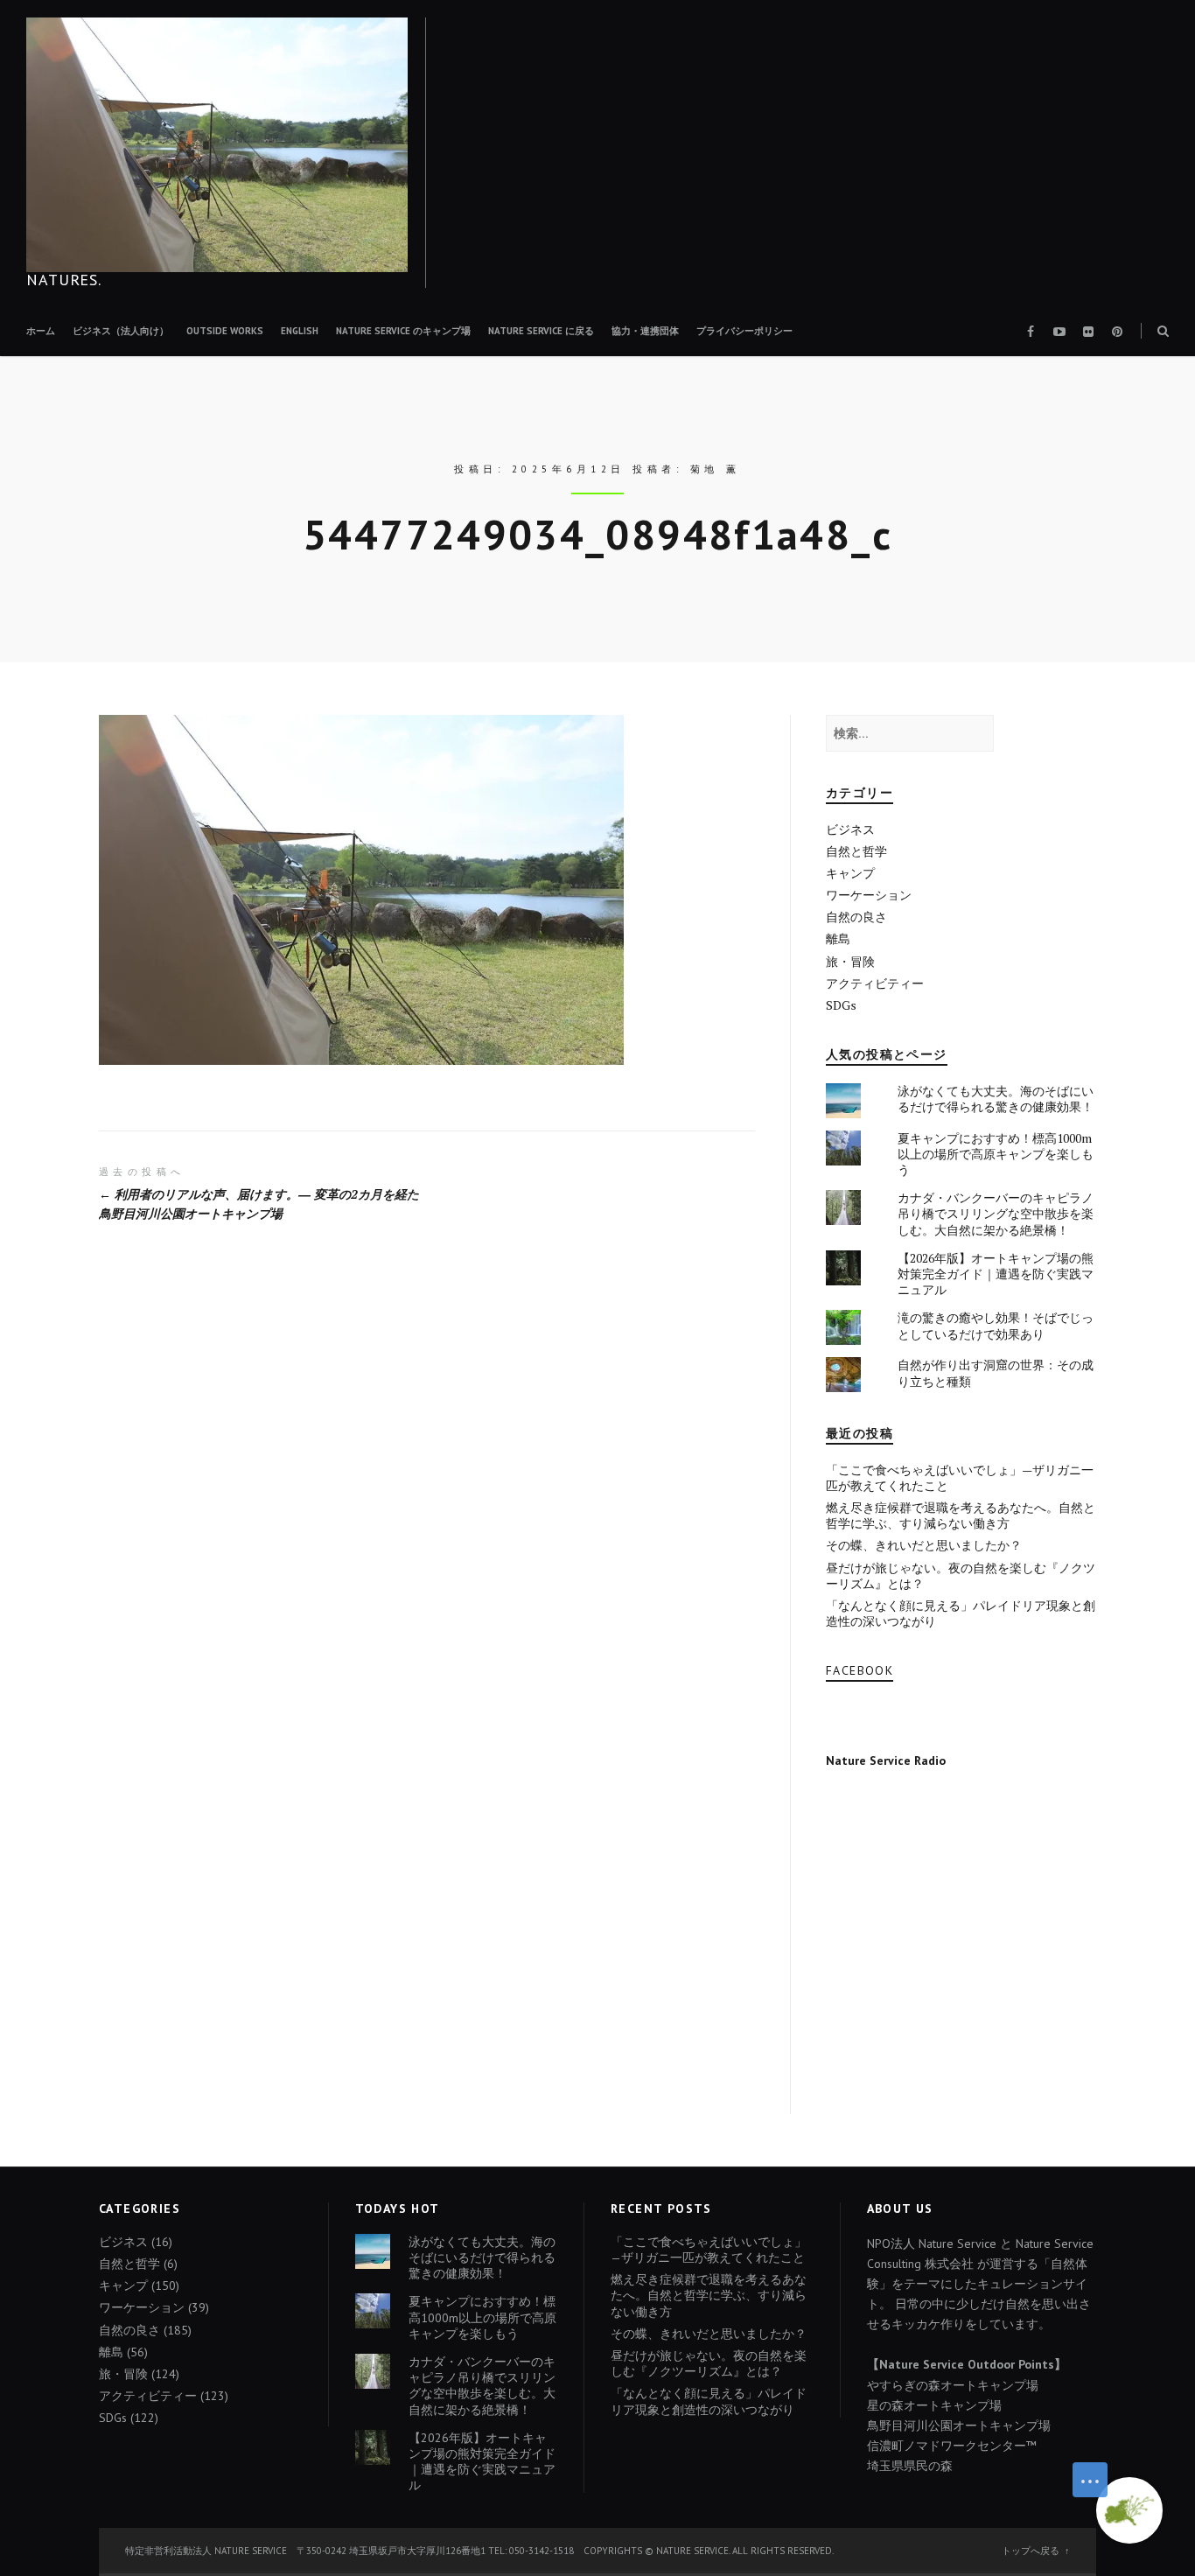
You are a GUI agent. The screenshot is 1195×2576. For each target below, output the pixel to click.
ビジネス (850, 829)
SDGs (841, 1005)
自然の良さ (856, 917)
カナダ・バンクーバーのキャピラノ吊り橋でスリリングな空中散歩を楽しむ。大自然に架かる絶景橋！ (996, 1213)
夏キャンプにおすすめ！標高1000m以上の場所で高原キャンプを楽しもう (996, 1154)
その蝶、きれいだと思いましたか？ (924, 1545)
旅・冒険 (850, 961)
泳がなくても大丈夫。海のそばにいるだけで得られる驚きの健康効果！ (996, 1099)
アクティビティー (875, 983)
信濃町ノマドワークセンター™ (952, 2446)
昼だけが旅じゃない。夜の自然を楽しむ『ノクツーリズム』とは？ (961, 1575)
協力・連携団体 (645, 331)
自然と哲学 (856, 851)
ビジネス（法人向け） (121, 331)
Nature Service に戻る (541, 331)
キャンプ (850, 873)
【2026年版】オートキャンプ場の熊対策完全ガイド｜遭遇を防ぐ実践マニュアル (996, 1274)
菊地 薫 (716, 469)
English (300, 331)
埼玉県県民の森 (910, 2466)
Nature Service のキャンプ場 (403, 331)
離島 (838, 938)
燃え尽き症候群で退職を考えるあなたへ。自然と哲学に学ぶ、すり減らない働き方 (961, 1515)
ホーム (41, 331)
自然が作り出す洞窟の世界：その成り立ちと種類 (996, 1372)
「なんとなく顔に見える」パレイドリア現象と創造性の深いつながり (961, 1613)
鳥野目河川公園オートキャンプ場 (959, 2425)
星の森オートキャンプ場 (934, 2405)
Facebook (860, 1670)
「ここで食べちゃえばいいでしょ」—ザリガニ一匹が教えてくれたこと (960, 1477)
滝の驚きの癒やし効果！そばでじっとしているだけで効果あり (996, 1325)
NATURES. (64, 280)
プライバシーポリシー (744, 331)
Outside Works (225, 331)
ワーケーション (869, 895)
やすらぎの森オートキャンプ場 (953, 2385)
